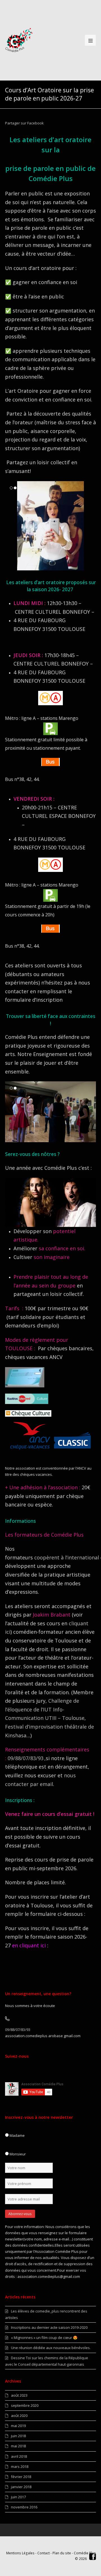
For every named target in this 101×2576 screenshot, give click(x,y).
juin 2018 (18, 2436)
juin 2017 (18, 2497)
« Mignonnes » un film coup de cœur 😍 (44, 2338)
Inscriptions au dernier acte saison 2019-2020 (49, 2327)
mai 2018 (18, 2446)
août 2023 (19, 2395)
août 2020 (19, 2416)
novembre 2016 (24, 2507)
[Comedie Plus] (19, 40)
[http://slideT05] (50, 1139)
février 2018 (21, 2477)
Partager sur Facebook (24, 123)
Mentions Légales (20, 2553)
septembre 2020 (25, 2405)
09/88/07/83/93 (26, 1758)
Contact (43, 2553)
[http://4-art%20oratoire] (50, 567)
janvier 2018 (21, 2487)
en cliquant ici (29, 1945)
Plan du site (62, 2553)
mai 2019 (18, 2426)
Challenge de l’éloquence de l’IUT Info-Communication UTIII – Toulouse (45, 1709)
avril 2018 (19, 2456)
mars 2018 (20, 2466)
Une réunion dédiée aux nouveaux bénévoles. (51, 2348)
